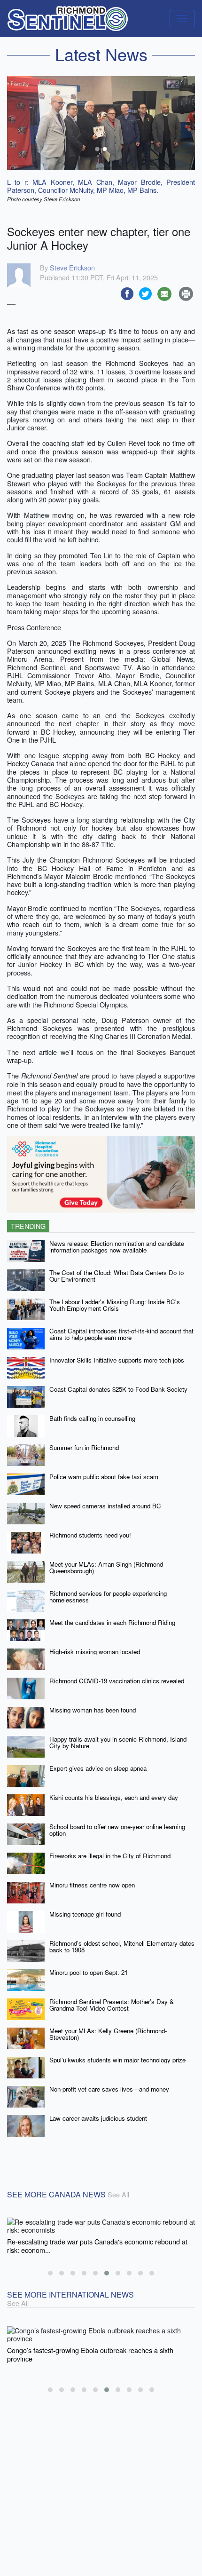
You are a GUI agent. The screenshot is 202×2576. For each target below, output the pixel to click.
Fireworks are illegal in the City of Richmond (110, 1856)
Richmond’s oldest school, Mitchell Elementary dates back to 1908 (122, 1947)
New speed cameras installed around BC (105, 1506)
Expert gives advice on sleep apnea (98, 1768)
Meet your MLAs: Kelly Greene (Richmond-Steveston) (108, 2034)
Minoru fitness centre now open (92, 1885)
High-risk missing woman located (95, 1652)
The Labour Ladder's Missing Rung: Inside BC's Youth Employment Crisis (115, 1305)
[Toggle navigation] (182, 19)
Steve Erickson (72, 267)
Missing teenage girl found (85, 1914)
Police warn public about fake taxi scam (104, 1477)
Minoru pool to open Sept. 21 (89, 1972)
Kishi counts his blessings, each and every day (114, 1797)
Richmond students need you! (90, 1535)
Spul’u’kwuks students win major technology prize (117, 2060)
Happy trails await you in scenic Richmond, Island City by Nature (118, 1743)
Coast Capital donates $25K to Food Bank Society (118, 1389)
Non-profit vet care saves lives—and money (109, 2089)
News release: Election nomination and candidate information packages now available (117, 1247)
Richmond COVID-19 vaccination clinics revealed (117, 1681)
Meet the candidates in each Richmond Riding (112, 1622)
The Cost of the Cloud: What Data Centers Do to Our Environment (117, 1276)
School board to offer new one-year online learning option (117, 1830)
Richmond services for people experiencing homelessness (108, 1597)
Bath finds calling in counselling (92, 1418)
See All (118, 2194)
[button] (50, 2273)
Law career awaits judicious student (98, 2118)
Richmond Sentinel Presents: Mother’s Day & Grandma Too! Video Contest (112, 2005)
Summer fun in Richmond (84, 1447)
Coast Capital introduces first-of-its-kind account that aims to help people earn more (121, 1334)
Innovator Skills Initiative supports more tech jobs (117, 1360)
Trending (28, 1226)
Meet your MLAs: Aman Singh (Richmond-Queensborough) (107, 1568)
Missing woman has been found (93, 1710)
